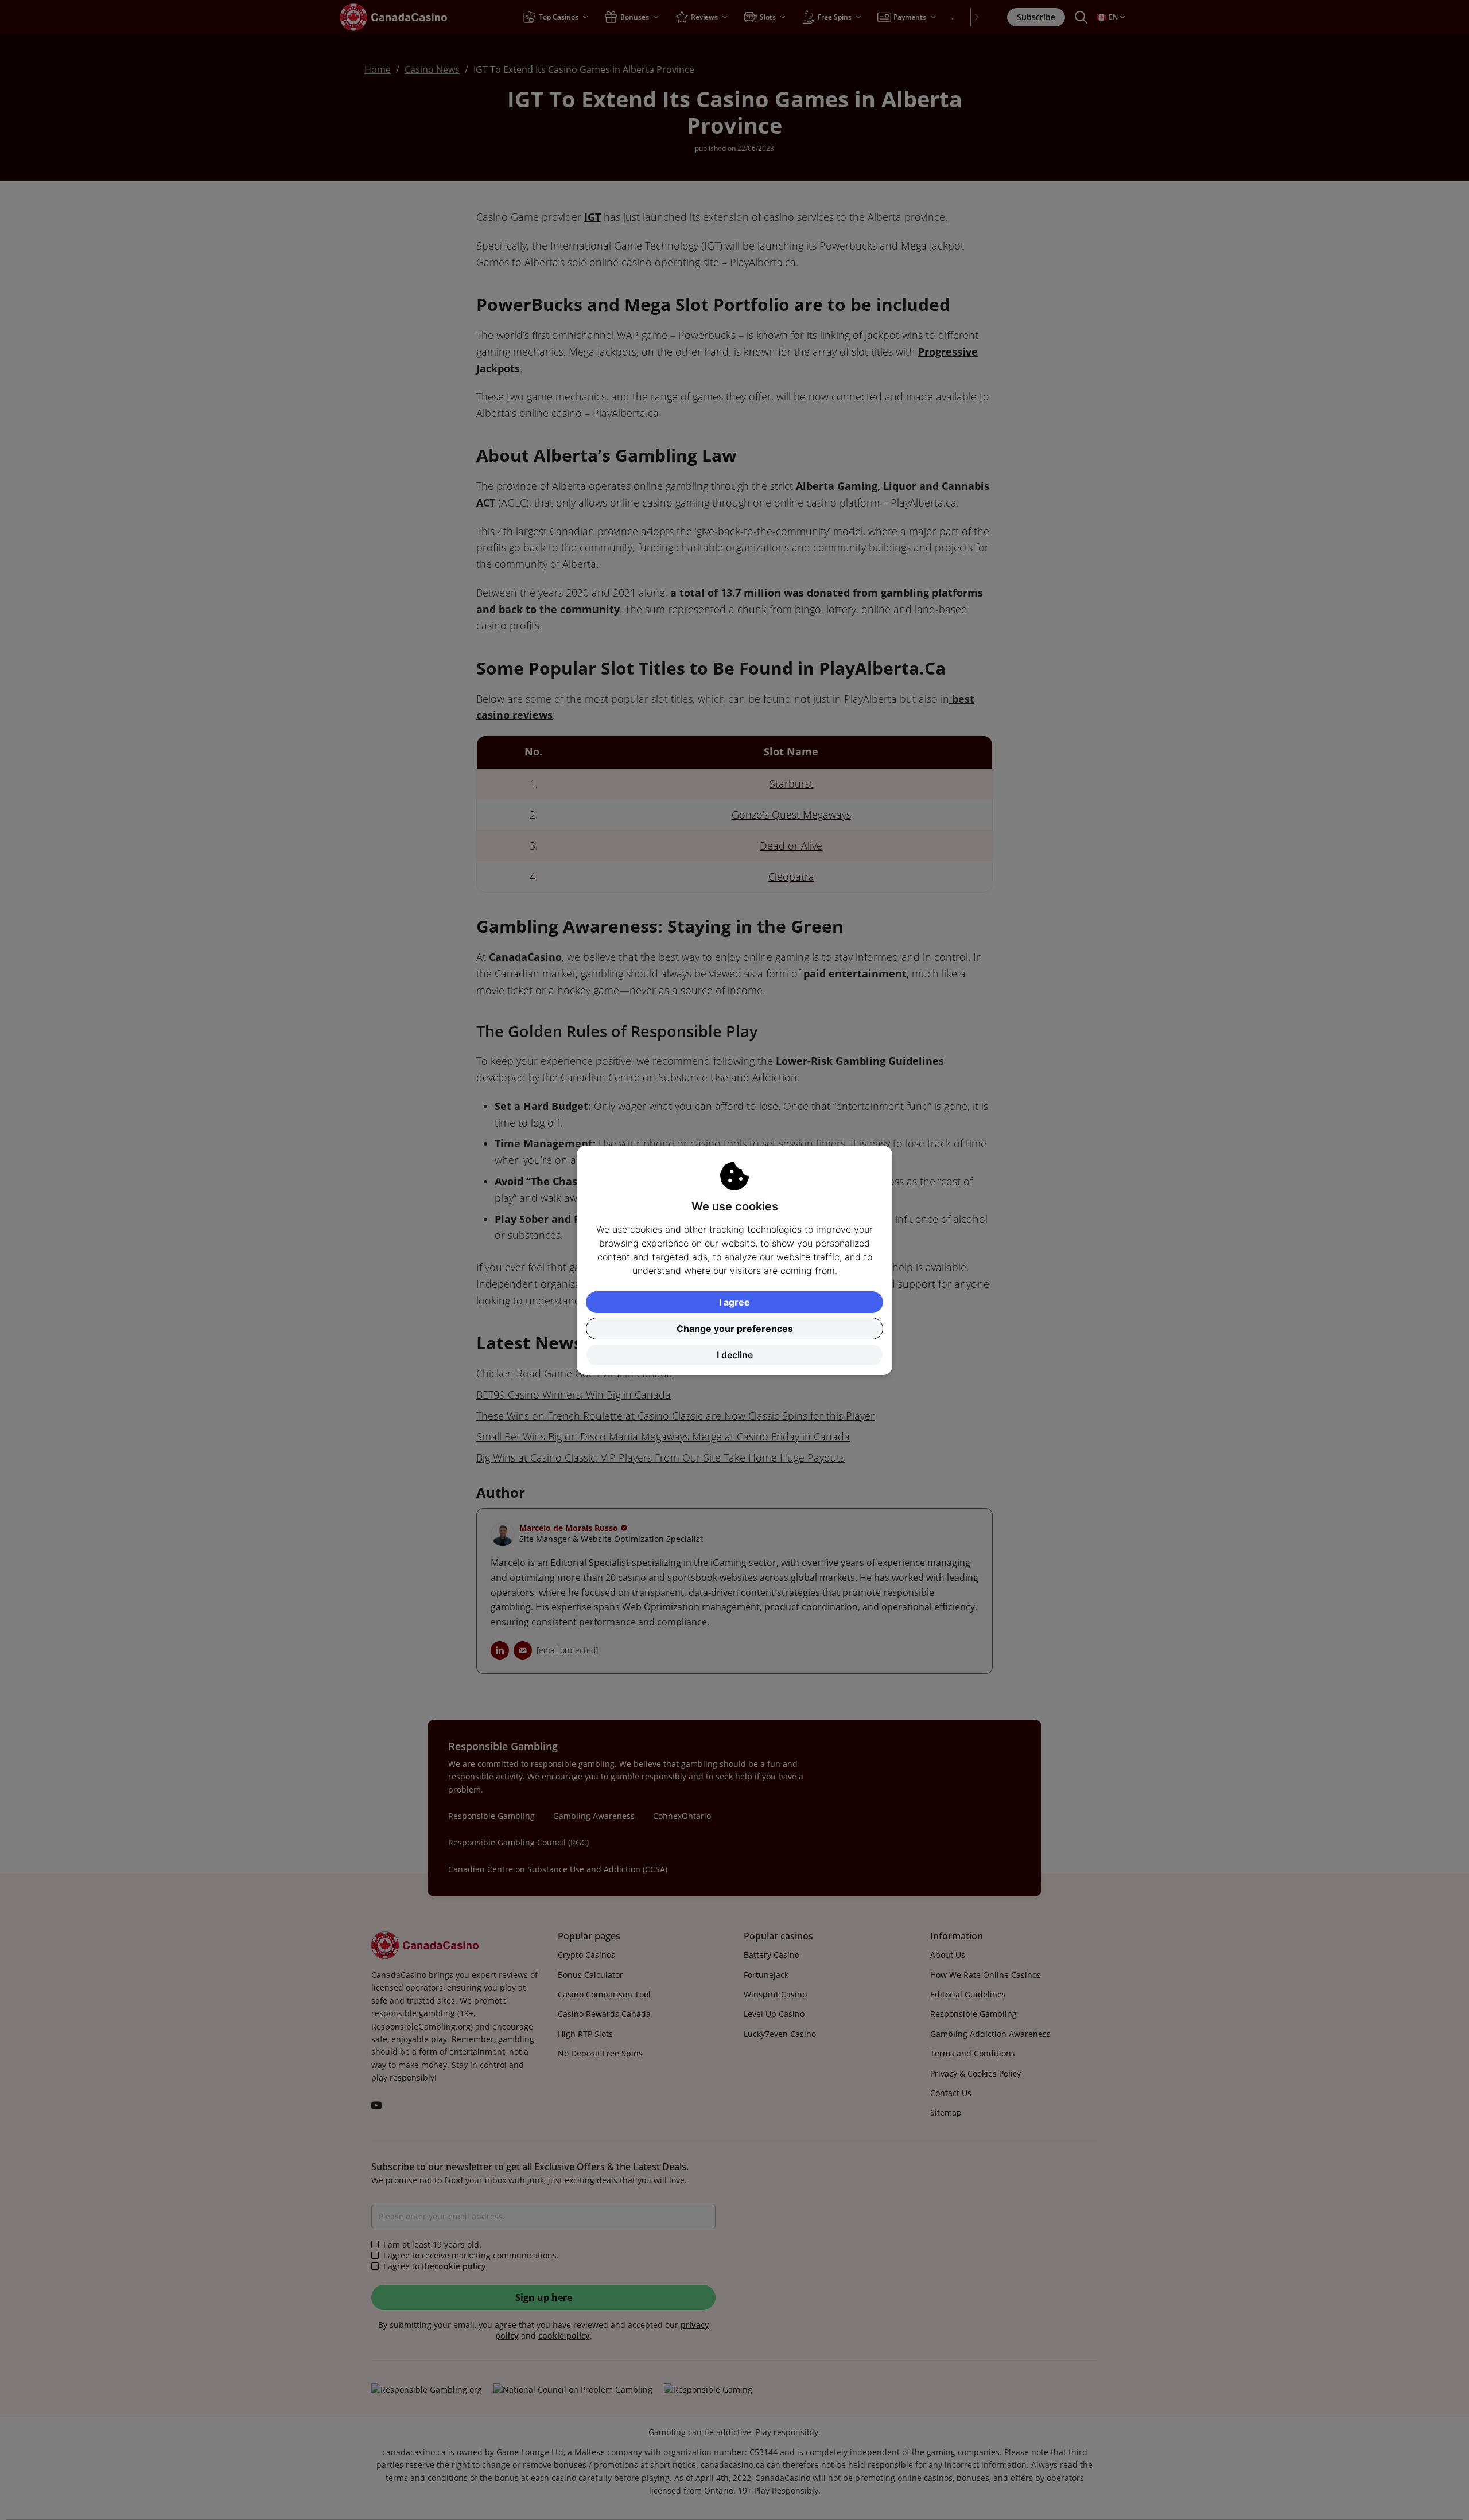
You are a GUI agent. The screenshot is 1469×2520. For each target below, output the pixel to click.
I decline (735, 1355)
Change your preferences (735, 1329)
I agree (734, 1302)
